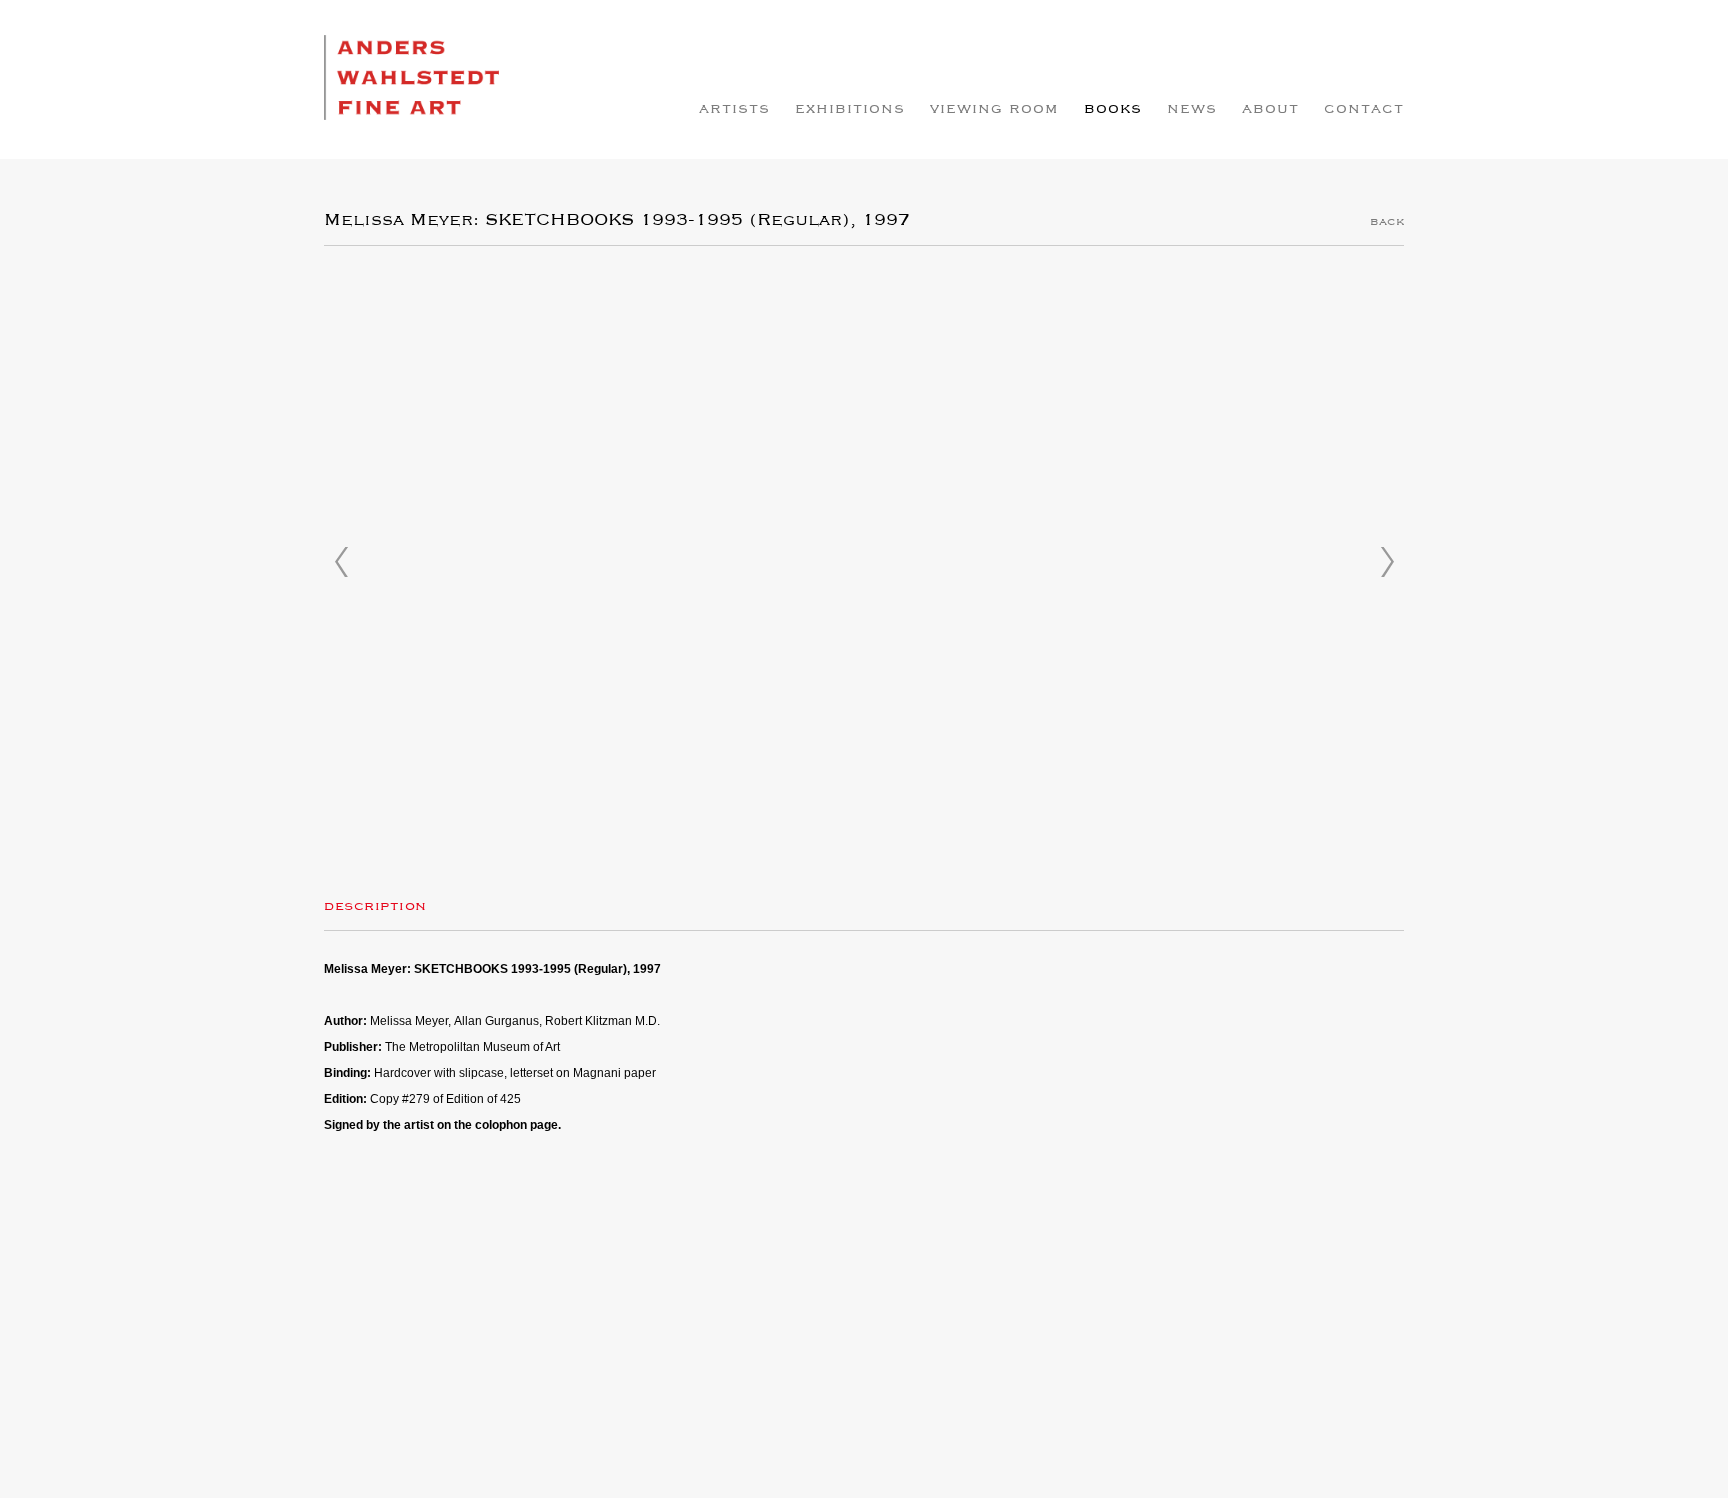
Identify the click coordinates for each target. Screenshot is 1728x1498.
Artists (734, 109)
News (1192, 109)
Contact (1364, 109)
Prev (341, 562)
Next (1387, 562)
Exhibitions (850, 109)
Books (1113, 109)
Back (1387, 222)
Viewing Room (994, 109)
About (1270, 109)
